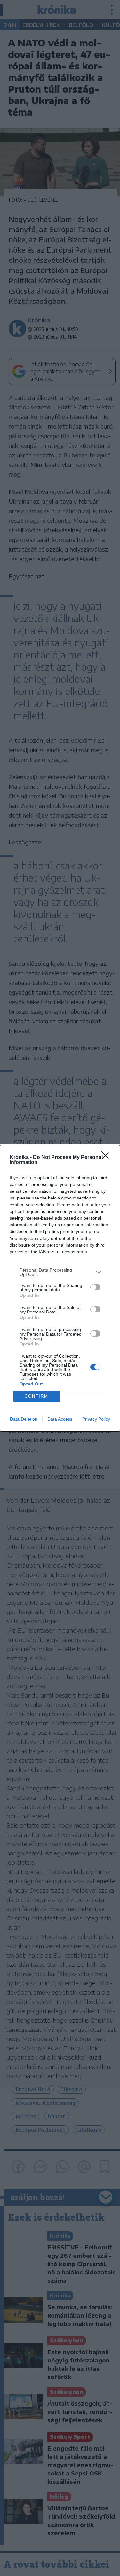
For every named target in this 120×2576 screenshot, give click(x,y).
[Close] (108, 1158)
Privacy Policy (96, 1419)
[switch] (95, 1287)
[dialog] (60, 1288)
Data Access (60, 1419)
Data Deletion (24, 1419)
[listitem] (60, 1272)
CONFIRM (36, 1396)
